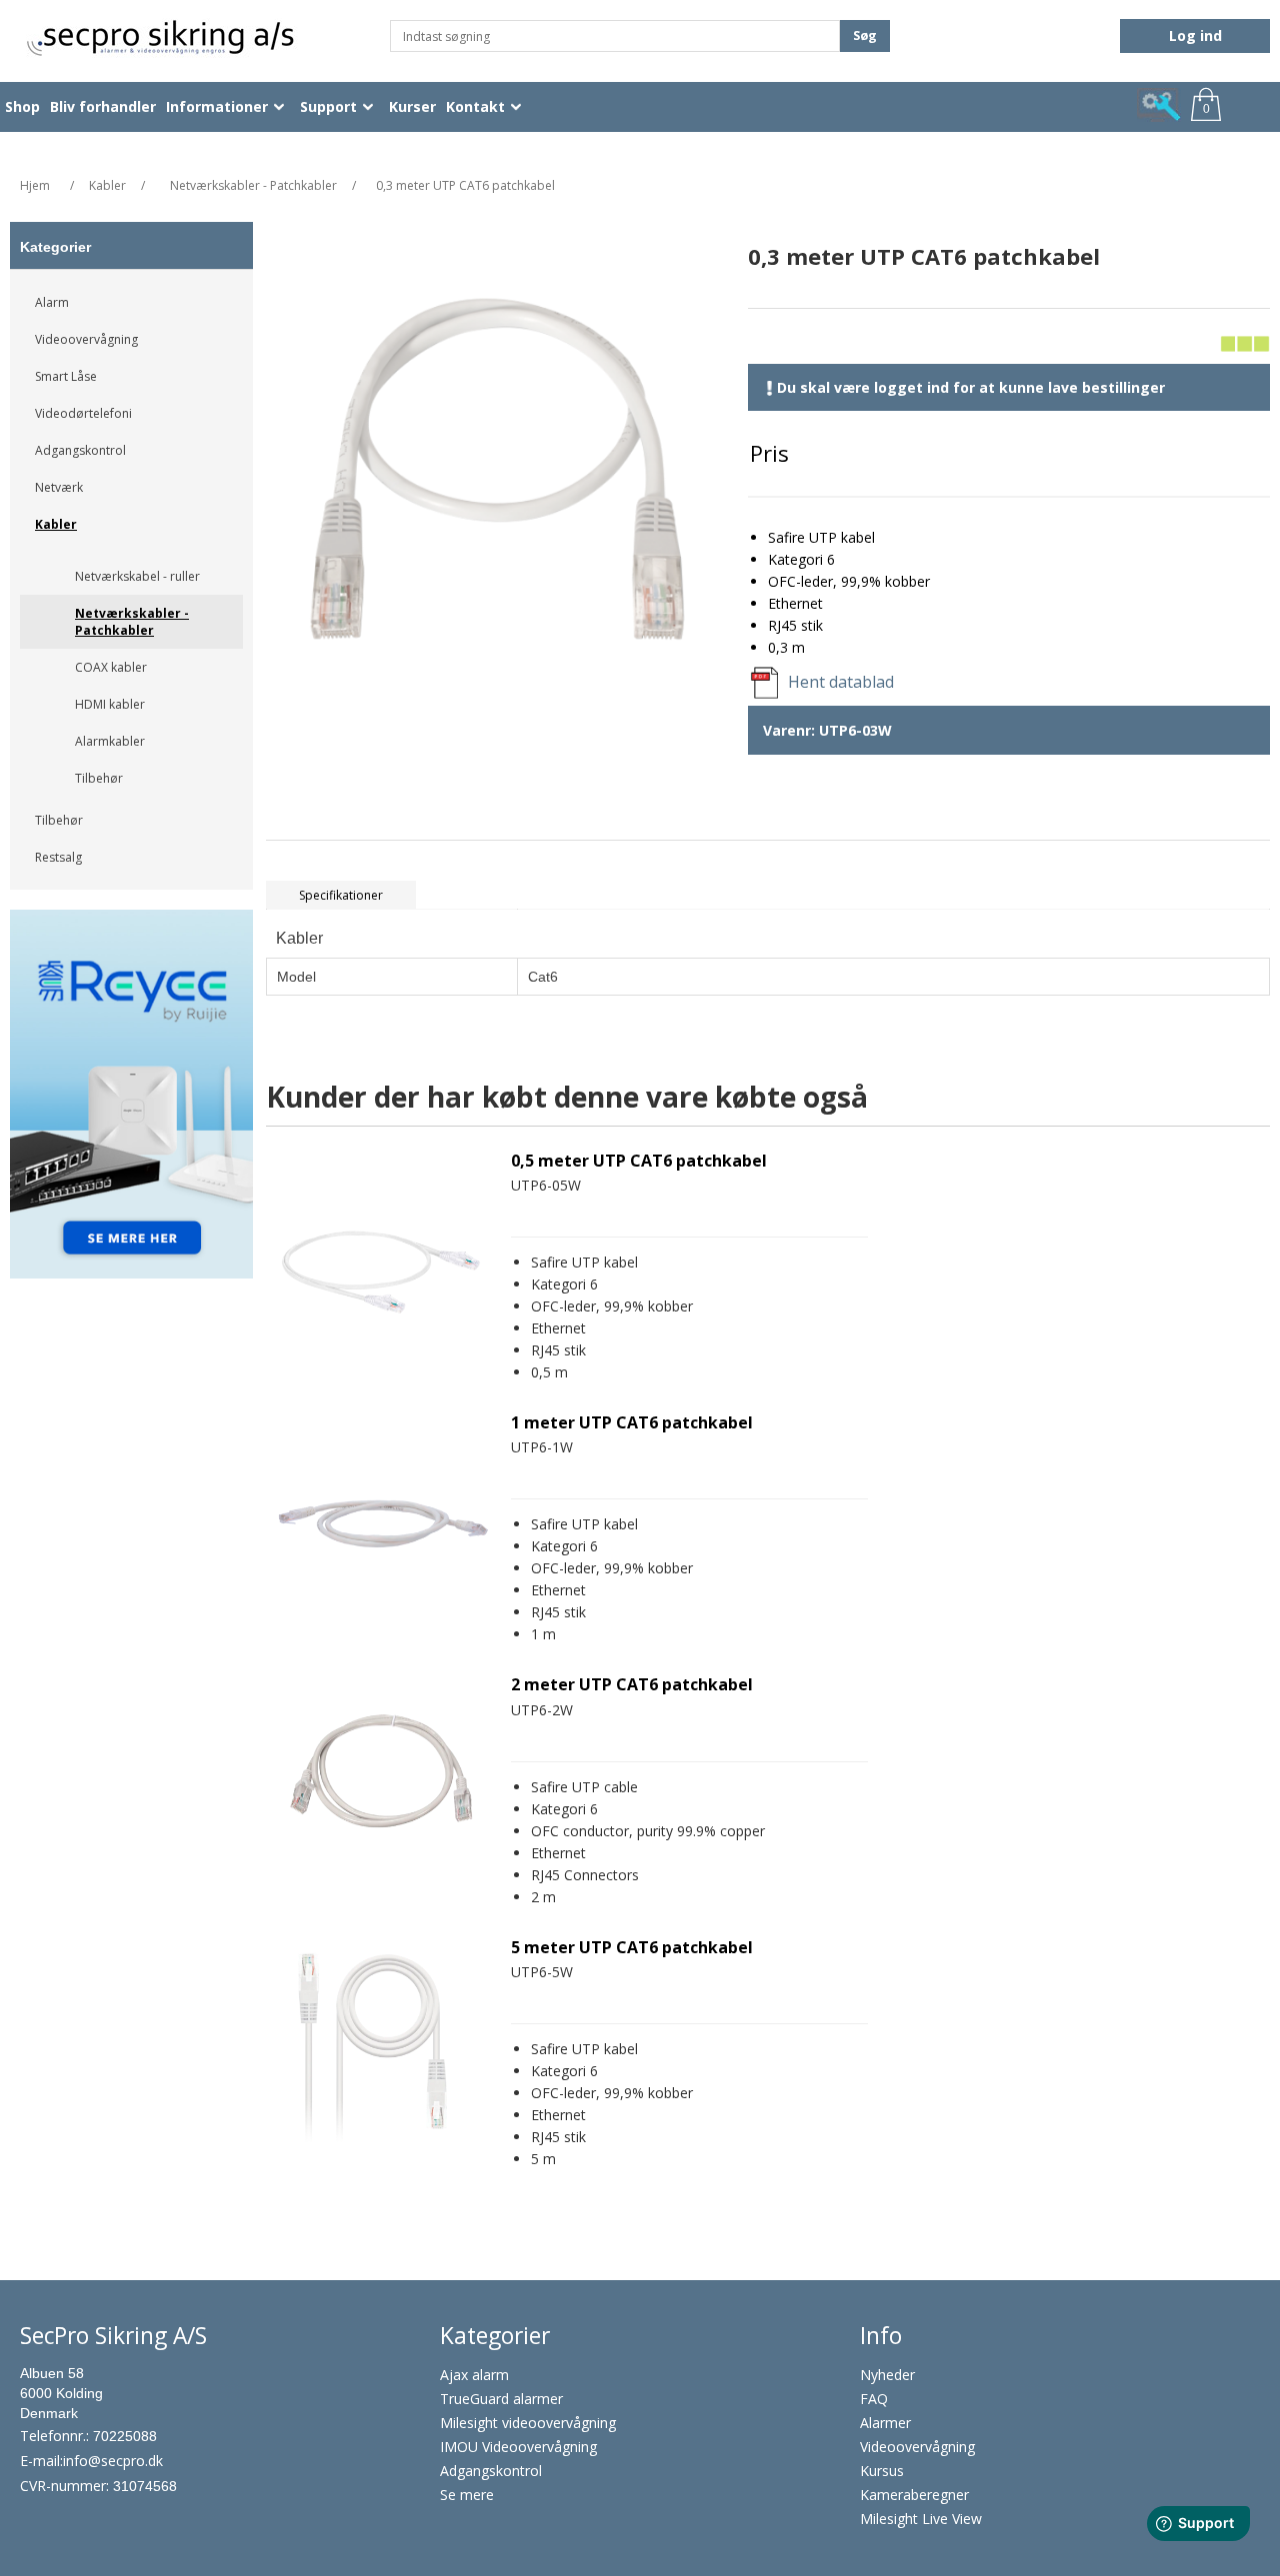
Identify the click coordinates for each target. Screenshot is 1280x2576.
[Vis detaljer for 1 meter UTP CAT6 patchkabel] (381, 1523)
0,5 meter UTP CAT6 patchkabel (639, 1161)
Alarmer (885, 2423)
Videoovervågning (86, 339)
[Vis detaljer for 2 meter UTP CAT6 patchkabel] (381, 1785)
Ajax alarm (474, 2375)
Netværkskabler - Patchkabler (132, 622)
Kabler (56, 524)
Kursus (882, 2471)
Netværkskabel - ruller (137, 576)
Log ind (1195, 35)
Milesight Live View (921, 2519)
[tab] (341, 895)
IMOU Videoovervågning (518, 2447)
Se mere (467, 2495)
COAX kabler (111, 667)
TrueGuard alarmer (501, 2399)
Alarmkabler (110, 741)
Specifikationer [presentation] (341, 895)
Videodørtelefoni (83, 413)
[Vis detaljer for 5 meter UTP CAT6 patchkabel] (381, 2048)
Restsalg (58, 857)
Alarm (52, 302)
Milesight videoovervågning (528, 2423)
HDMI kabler (110, 704)
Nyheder (887, 2375)
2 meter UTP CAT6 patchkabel (632, 1685)
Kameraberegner (914, 2495)
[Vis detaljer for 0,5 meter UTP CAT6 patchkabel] (381, 1262)
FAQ (874, 2399)
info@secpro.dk (113, 2461)
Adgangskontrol (80, 450)
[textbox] (615, 36)
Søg (865, 35)
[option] (132, 1101)
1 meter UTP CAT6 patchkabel (632, 1423)
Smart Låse (66, 376)
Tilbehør (99, 778)
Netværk (59, 487)
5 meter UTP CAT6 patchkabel (632, 1948)
